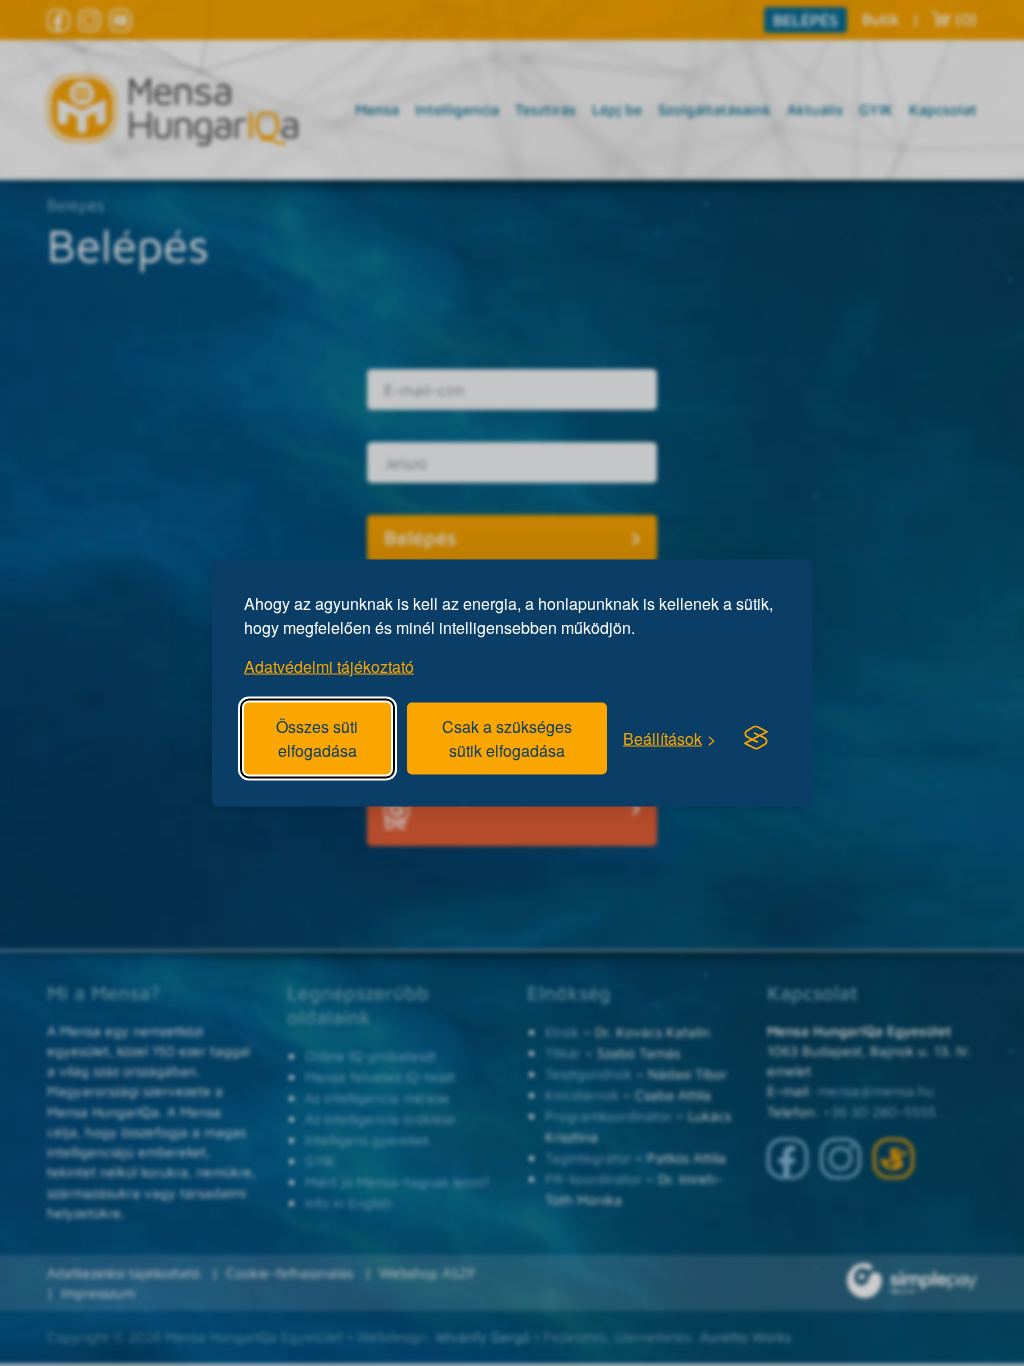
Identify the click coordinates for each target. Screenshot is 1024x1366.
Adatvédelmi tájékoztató (329, 666)
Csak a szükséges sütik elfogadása (507, 738)
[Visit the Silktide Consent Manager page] (756, 738)
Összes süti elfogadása (317, 738)
